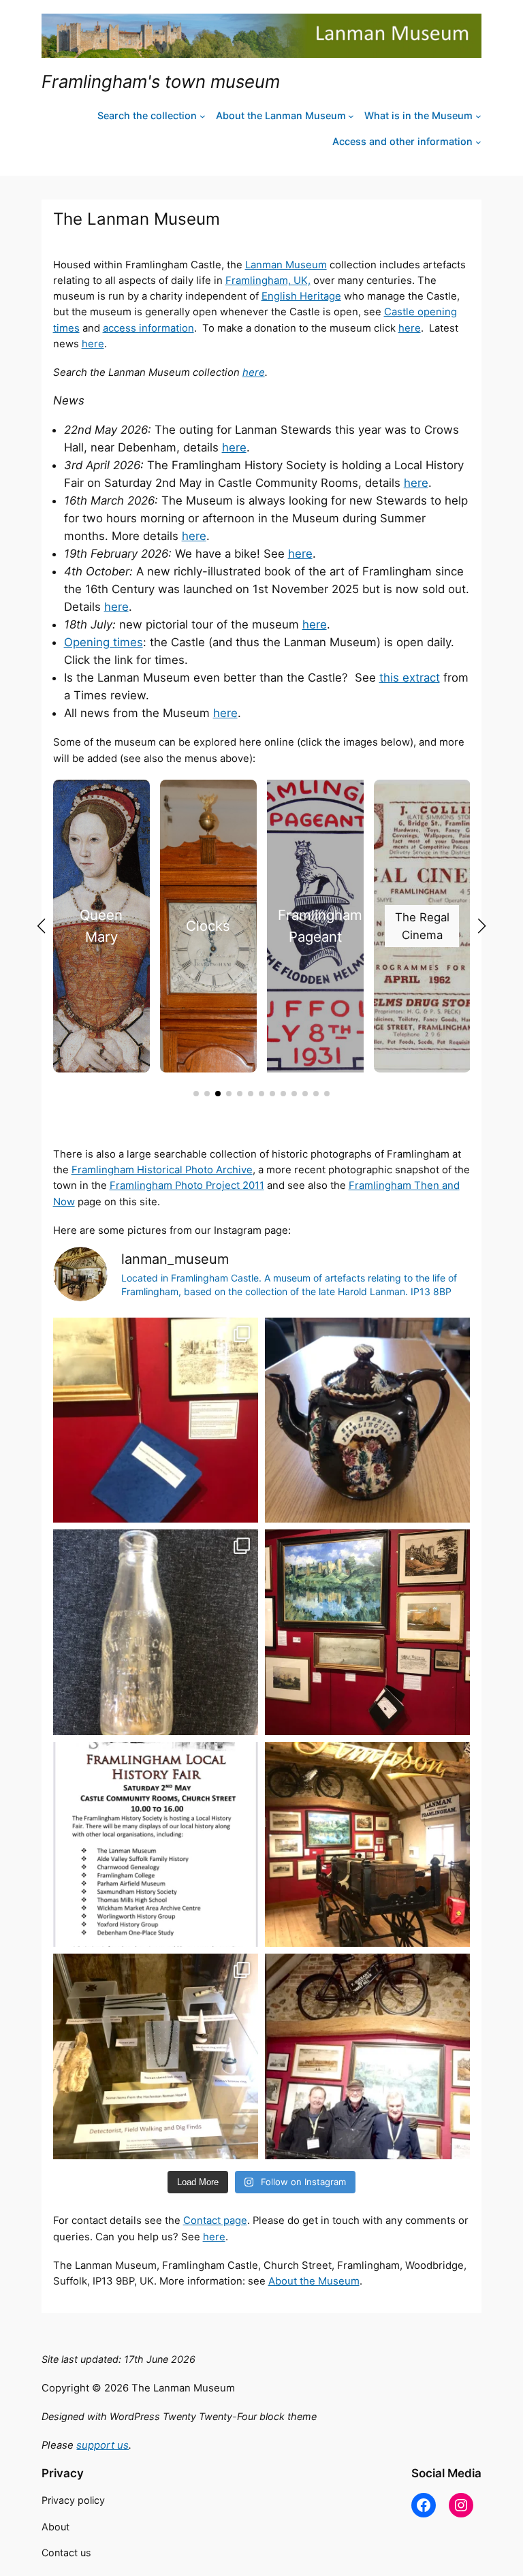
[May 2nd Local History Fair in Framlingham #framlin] (156, 1844)
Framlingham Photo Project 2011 (187, 1186)
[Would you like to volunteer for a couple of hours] (367, 1844)
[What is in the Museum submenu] (478, 116)
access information (148, 328)
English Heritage (301, 296)
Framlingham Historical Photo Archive (162, 1170)
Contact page (215, 2221)
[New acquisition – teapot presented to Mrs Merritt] (367, 1420)
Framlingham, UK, (268, 281)
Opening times (104, 642)
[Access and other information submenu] (478, 142)
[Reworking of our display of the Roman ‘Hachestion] (156, 2056)
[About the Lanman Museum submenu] (351, 116)
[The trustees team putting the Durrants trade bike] (367, 2056)
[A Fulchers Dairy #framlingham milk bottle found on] (156, 1632)
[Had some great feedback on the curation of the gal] (367, 1632)
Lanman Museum (286, 265)
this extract (410, 678)
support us (102, 2445)
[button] (196, 1094)
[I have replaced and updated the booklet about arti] (156, 1420)
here (410, 328)
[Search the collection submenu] (203, 116)
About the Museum (314, 2281)
